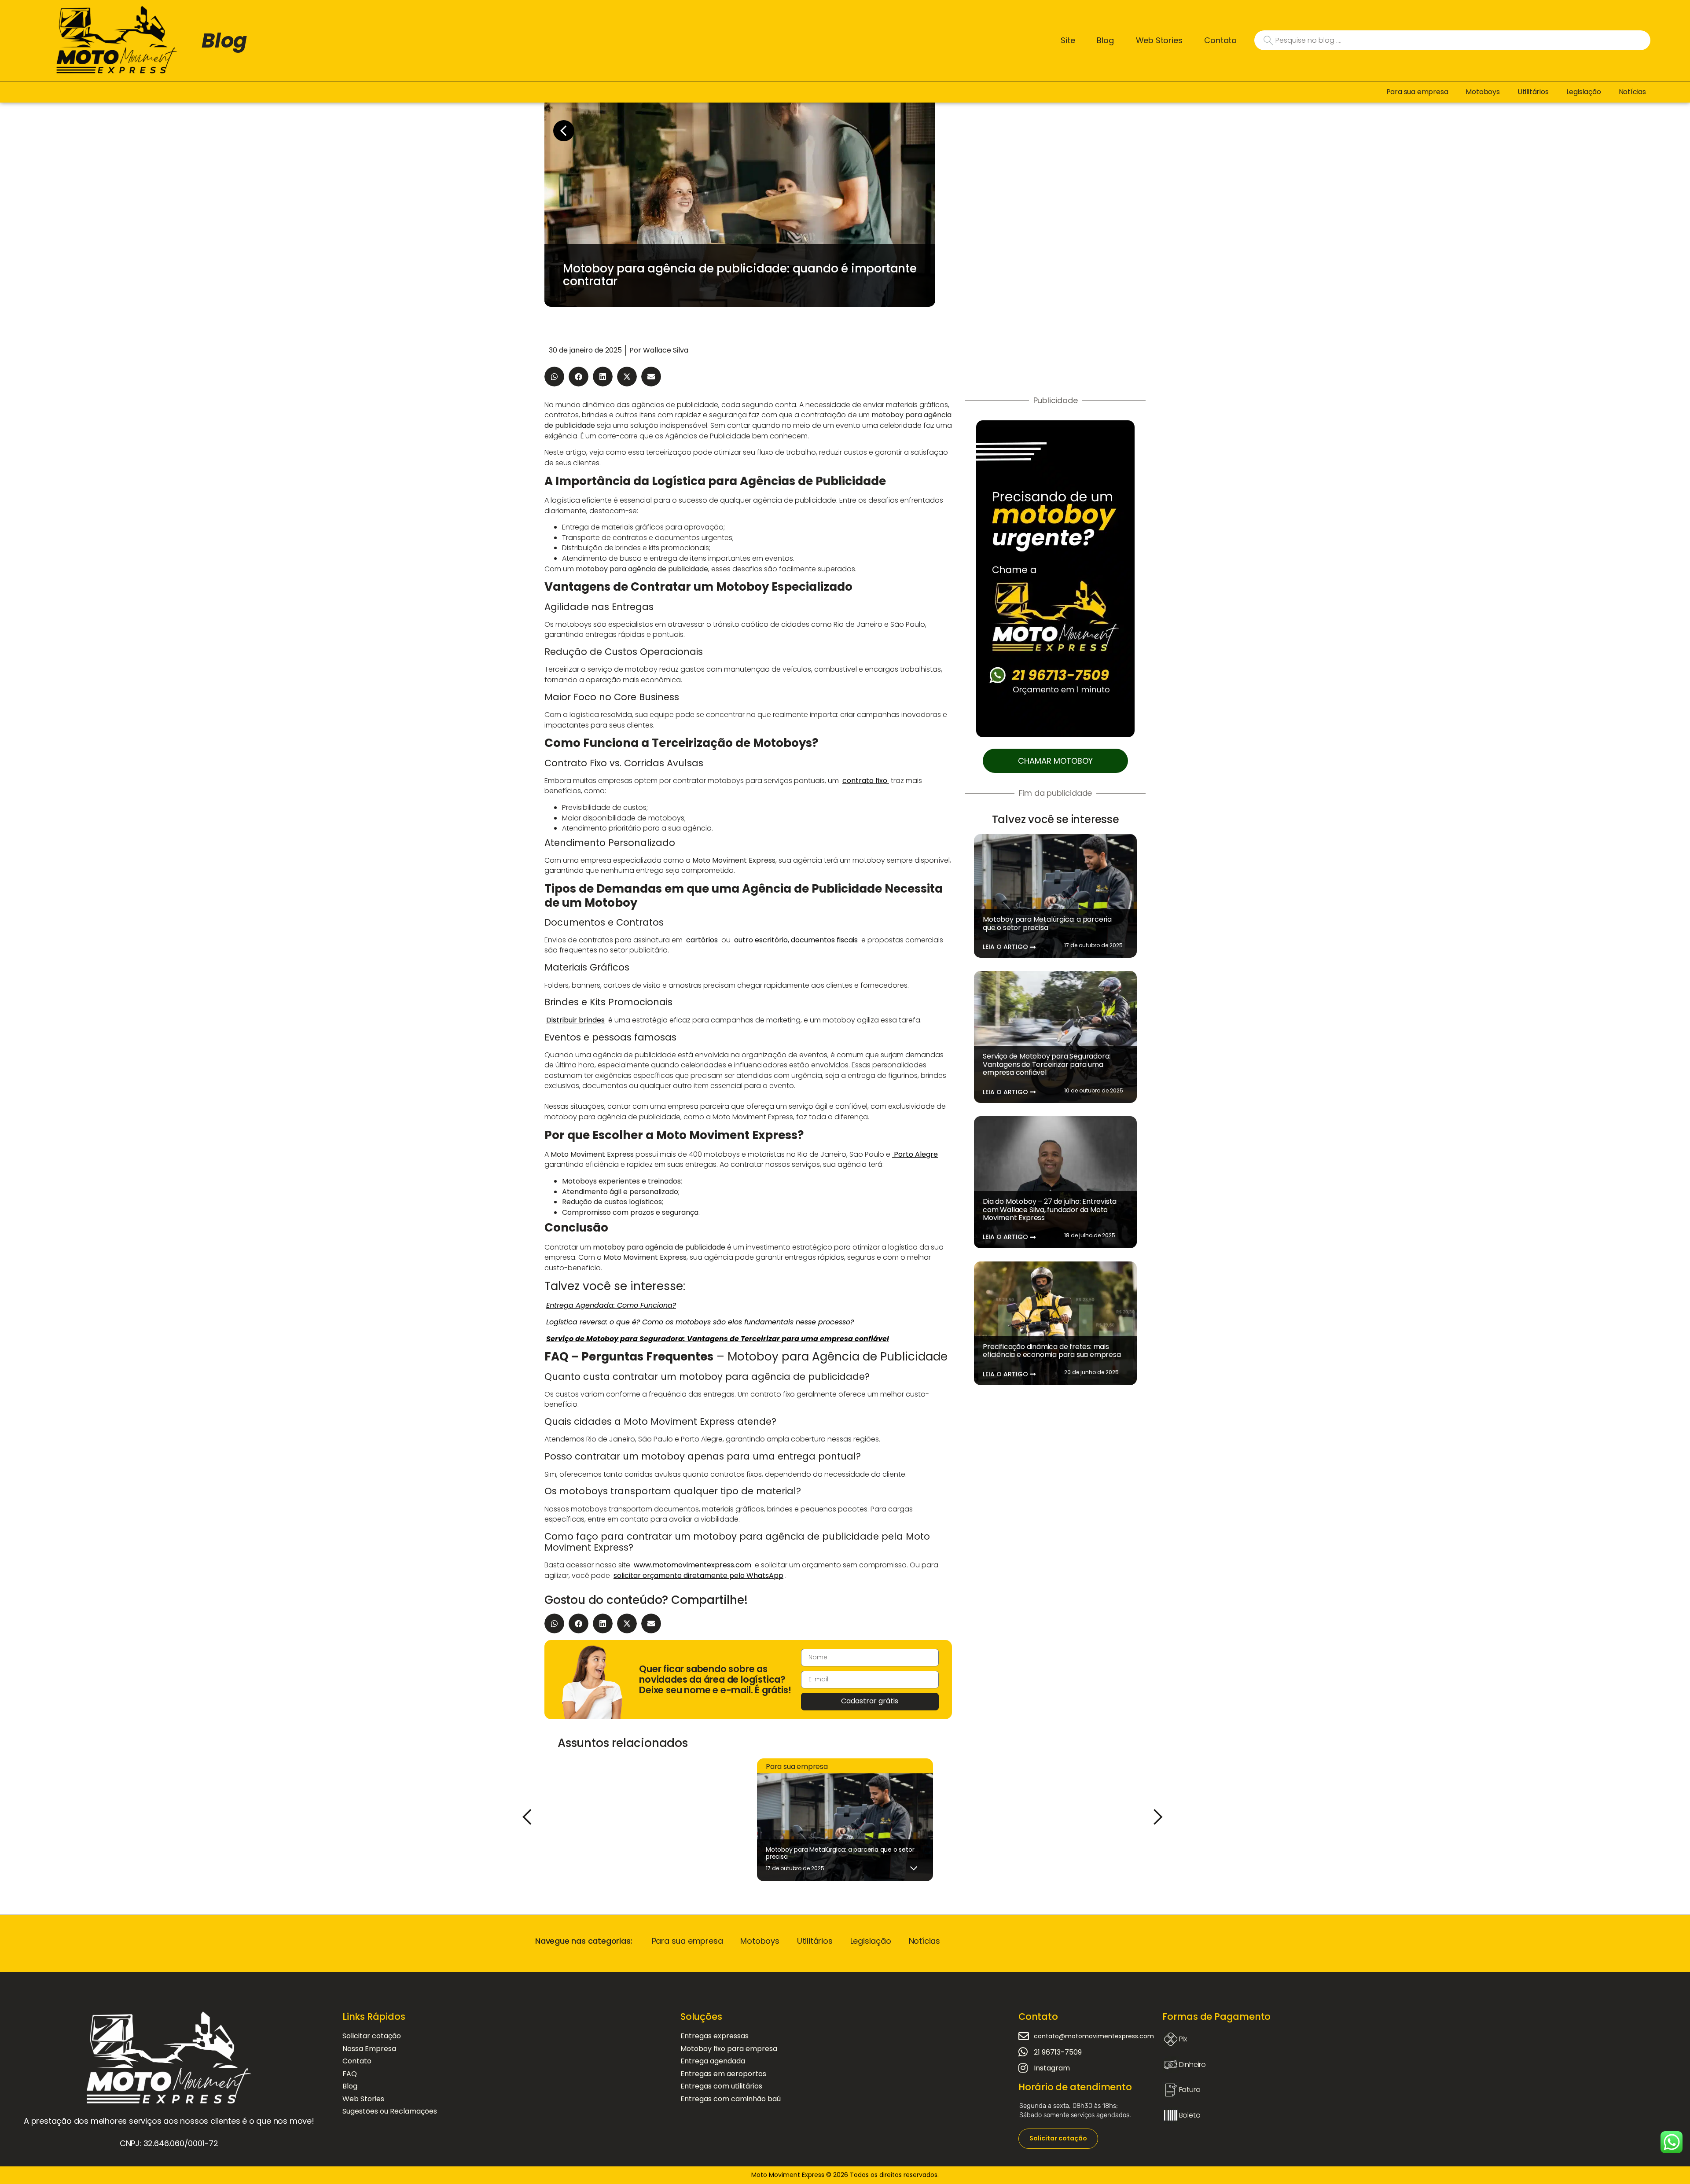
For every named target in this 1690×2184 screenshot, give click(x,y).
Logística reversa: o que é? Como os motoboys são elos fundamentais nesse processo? (700, 1322)
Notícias (1632, 92)
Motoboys (1482, 92)
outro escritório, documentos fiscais (796, 940)
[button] (554, 377)
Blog (224, 40)
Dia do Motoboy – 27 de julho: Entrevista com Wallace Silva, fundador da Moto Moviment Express (1050, 1210)
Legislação (1584, 92)
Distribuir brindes (575, 1020)
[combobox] (1452, 40)
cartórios (702, 940)
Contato (1220, 40)
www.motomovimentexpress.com (693, 1565)
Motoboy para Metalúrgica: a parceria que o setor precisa (1047, 923)
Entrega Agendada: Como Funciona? (611, 1305)
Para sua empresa (1417, 92)
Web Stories (1159, 40)
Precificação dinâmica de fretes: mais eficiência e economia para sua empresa (1052, 1351)
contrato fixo (866, 781)
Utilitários (1533, 92)
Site (1068, 40)
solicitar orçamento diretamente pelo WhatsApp (698, 1575)
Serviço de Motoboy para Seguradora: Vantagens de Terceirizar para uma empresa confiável (1047, 1064)
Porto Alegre (915, 1154)
